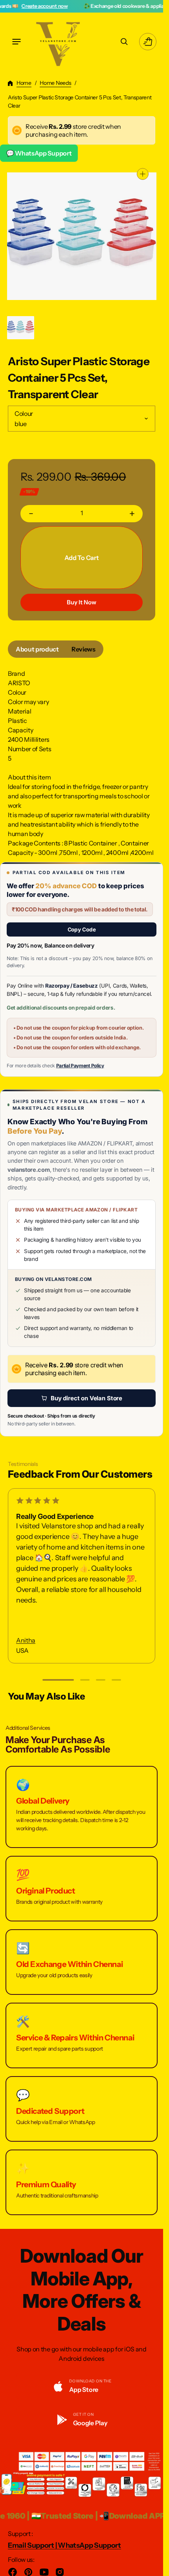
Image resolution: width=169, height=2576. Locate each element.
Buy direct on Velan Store (86, 1398)
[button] (17, 42)
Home (24, 83)
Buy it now (82, 602)
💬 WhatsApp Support (39, 153)
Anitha (26, 1640)
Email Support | (33, 2545)
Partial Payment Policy (80, 1066)
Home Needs (55, 83)
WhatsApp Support (89, 2545)
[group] (21, 328)
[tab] (37, 649)
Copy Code (82, 929)
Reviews (84, 649)
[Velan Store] (59, 42)
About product (37, 649)
